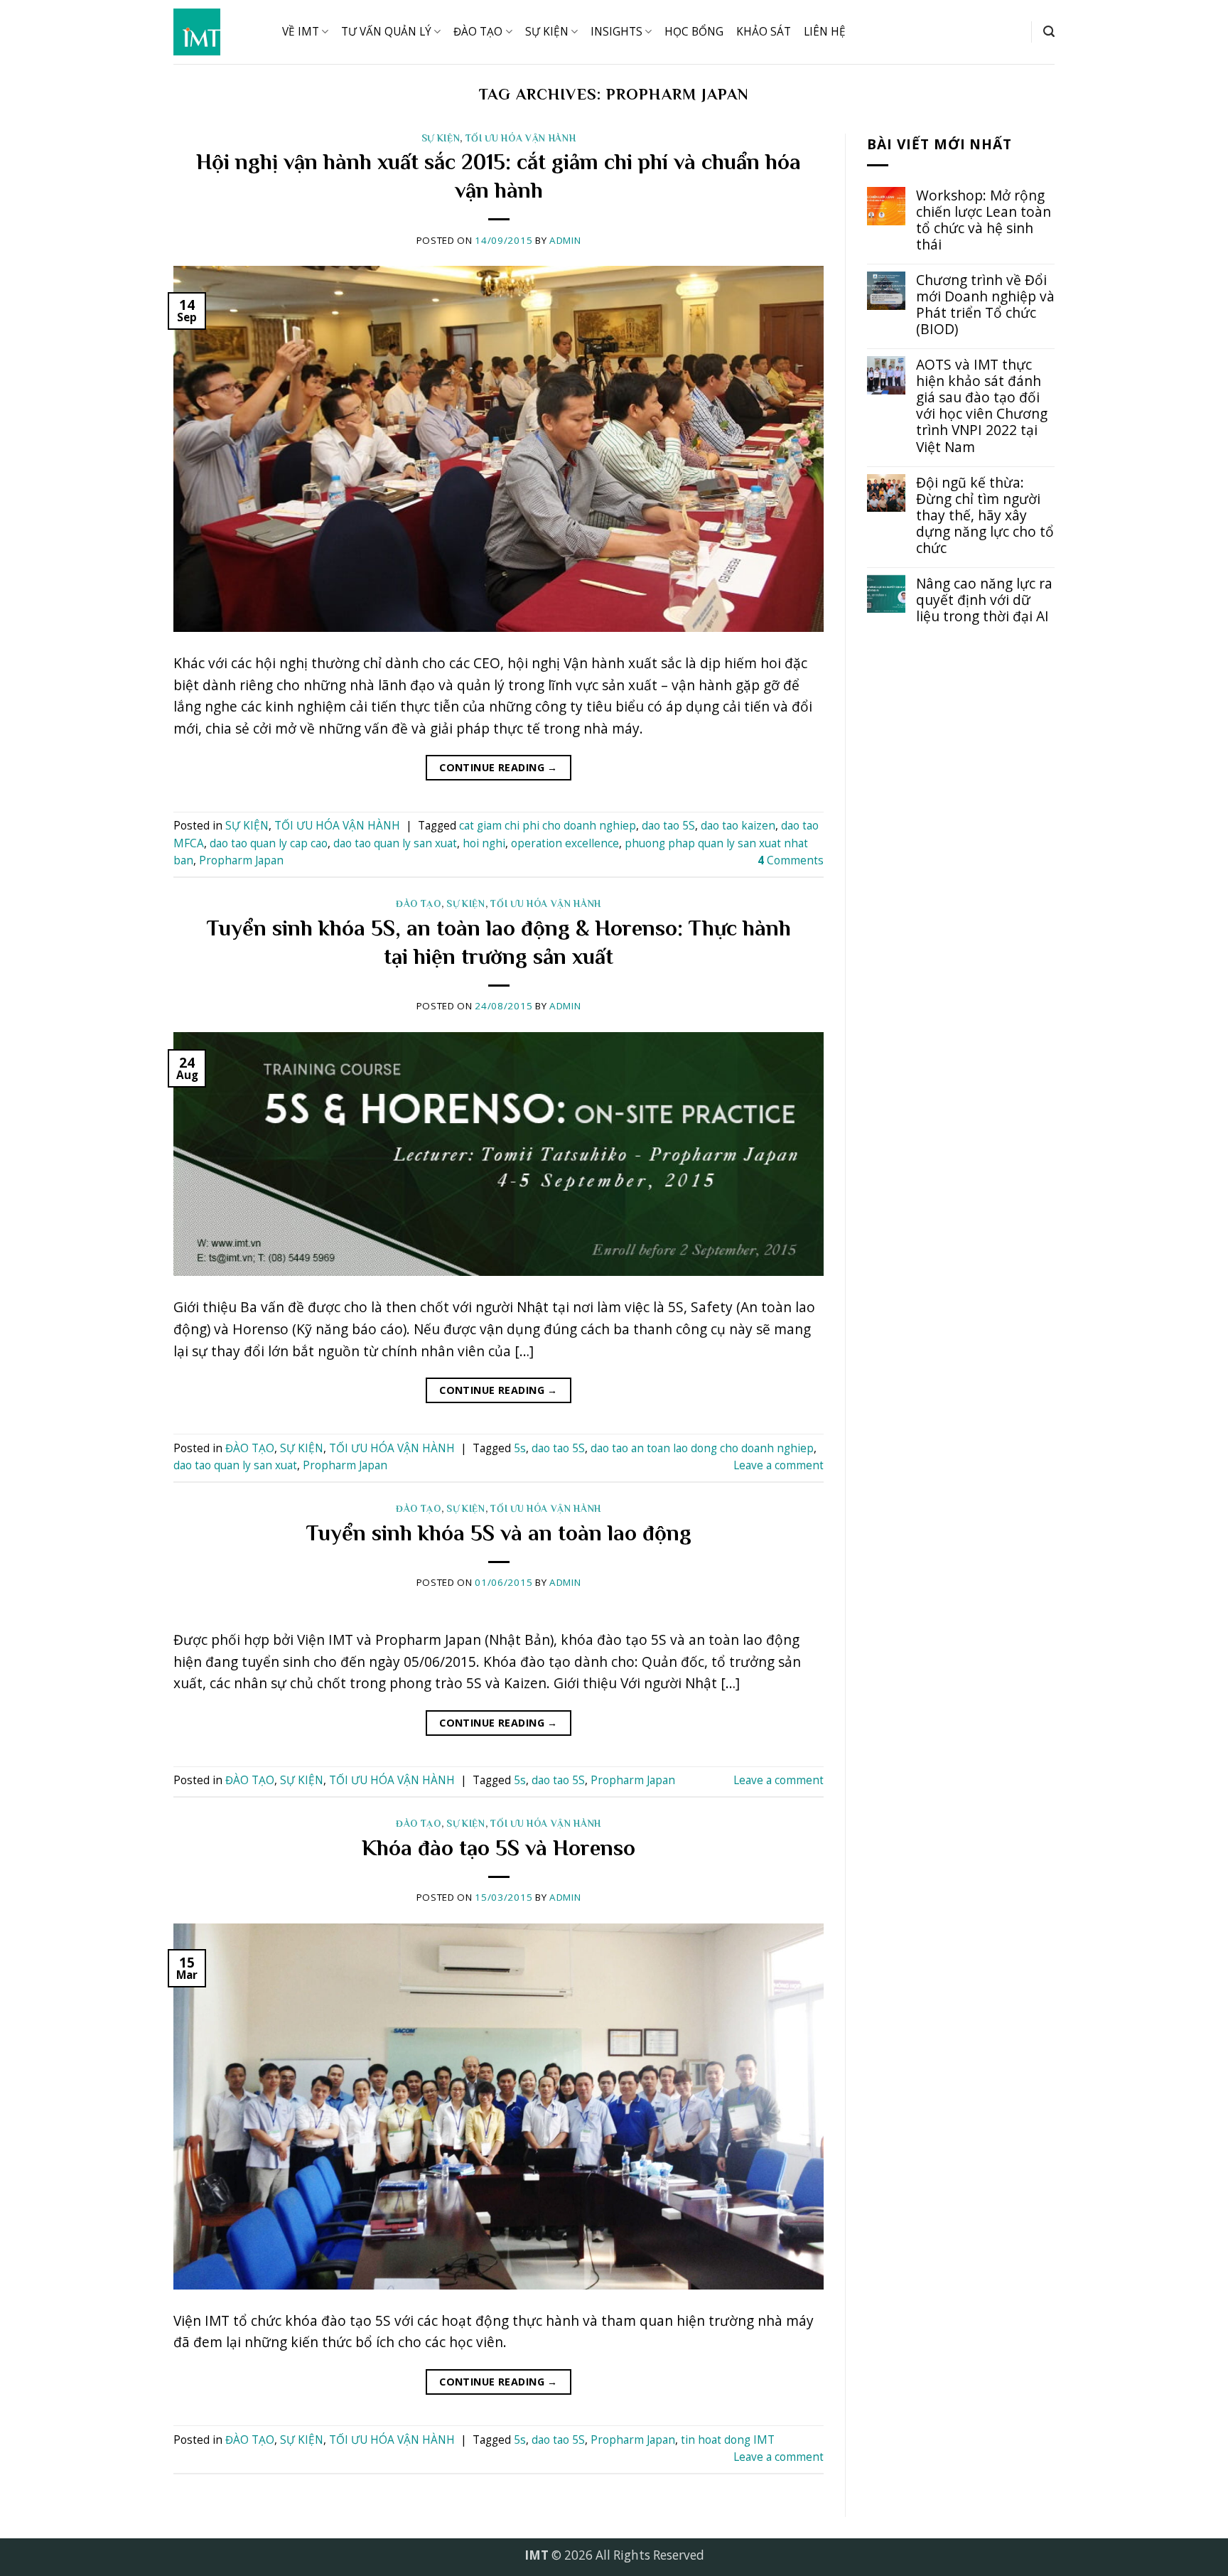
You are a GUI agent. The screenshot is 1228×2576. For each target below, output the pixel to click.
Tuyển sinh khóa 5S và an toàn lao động (499, 1533)
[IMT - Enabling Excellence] (217, 32)
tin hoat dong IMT (728, 2440)
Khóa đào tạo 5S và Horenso (499, 1848)
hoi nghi (484, 843)
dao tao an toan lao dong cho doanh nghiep (702, 1448)
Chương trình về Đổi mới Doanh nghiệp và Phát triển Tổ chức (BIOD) (985, 304)
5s (520, 1448)
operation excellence (565, 843)
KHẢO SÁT (764, 32)
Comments (791, 860)
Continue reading (499, 767)
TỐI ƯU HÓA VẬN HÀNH (521, 138)
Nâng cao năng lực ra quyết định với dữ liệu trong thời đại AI (984, 600)
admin (565, 240)
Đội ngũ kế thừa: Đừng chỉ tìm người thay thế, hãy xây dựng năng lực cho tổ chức (985, 515)
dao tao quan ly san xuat (395, 843)
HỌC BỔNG (694, 32)
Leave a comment (779, 1465)
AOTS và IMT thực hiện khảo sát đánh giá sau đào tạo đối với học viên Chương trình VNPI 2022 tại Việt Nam (982, 405)
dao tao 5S (668, 826)
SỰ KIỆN (547, 32)
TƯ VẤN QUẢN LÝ (386, 32)
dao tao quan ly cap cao (269, 843)
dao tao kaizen (738, 826)
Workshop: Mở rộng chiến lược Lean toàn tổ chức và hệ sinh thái (984, 220)
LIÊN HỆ (825, 32)
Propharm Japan (241, 860)
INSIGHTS (616, 32)
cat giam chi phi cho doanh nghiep (548, 826)
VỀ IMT (301, 32)
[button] (1049, 32)
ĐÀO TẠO (478, 32)
